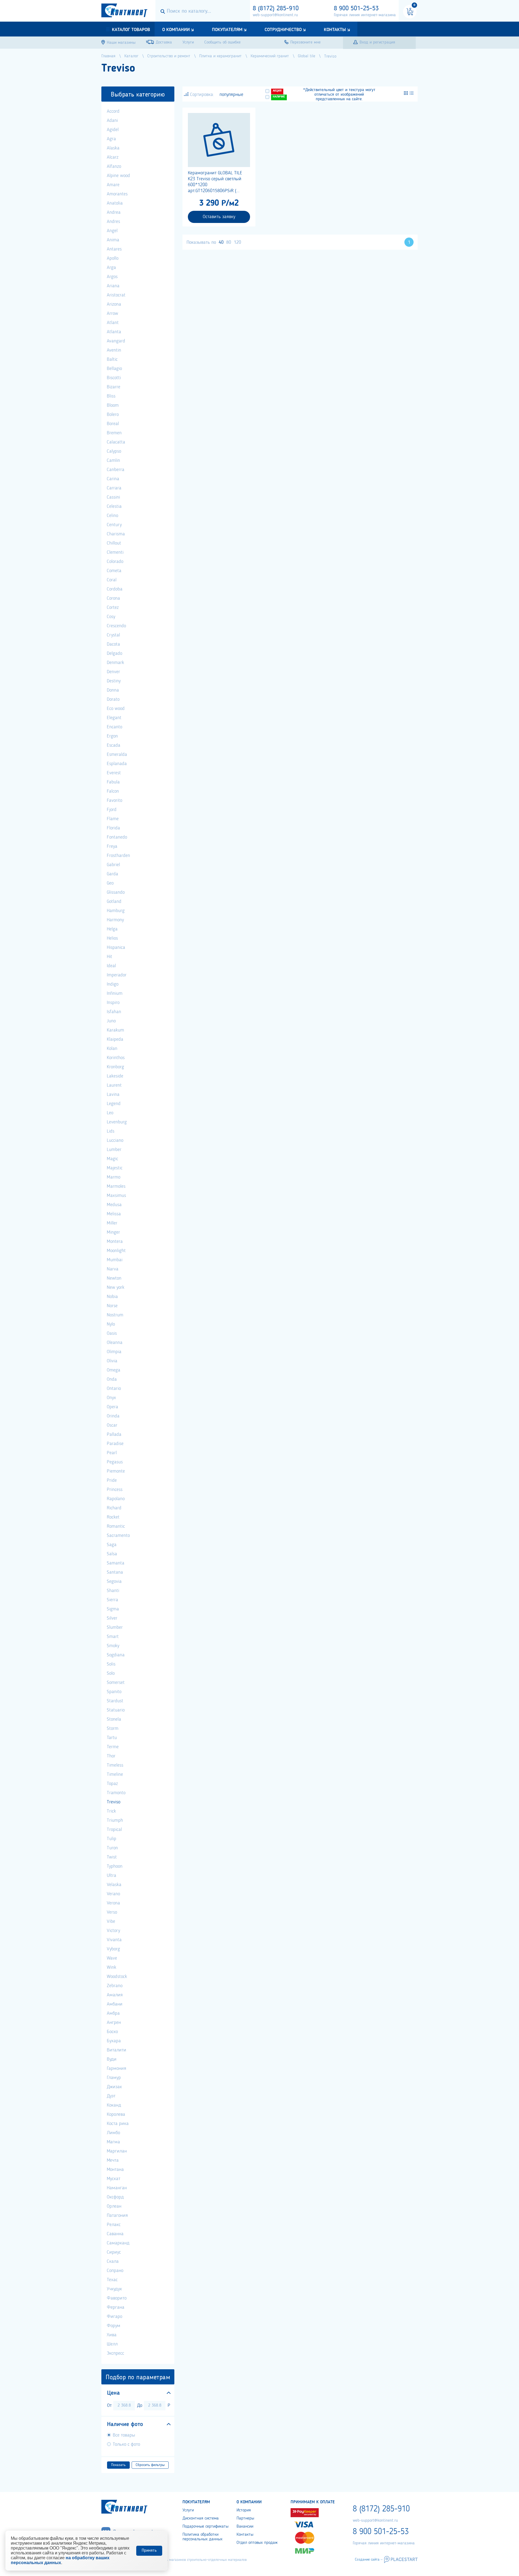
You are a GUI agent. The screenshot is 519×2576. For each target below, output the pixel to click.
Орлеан (114, 2206)
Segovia (114, 1581)
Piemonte (116, 1471)
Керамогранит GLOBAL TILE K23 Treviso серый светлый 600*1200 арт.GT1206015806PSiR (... (215, 182)
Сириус (114, 2252)
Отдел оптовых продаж (257, 2543)
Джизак (114, 2087)
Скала (113, 2261)
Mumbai (115, 1260)
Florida (113, 828)
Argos (112, 277)
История (244, 2510)
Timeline (115, 1774)
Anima (113, 240)
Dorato (113, 699)
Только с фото (126, 2444)
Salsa (112, 1554)
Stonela (114, 1719)
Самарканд (118, 2243)
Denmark (115, 663)
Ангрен (114, 2023)
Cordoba (115, 589)
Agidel (113, 130)
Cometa (114, 571)
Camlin (113, 461)
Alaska (113, 148)
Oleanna (115, 1343)
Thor (111, 1756)
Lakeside (115, 1076)
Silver (112, 1618)
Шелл (112, 2344)
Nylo (111, 1324)
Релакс (114, 2225)
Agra (111, 139)
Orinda (113, 1416)
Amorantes (117, 194)
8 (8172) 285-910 (276, 9)
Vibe (111, 1921)
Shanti (113, 1591)
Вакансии (245, 2527)
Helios (112, 938)
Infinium (115, 993)
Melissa (114, 1214)
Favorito (114, 800)
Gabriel (113, 865)
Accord (113, 111)
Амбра (113, 2013)
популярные (231, 95)
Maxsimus (116, 1196)
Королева (116, 2114)
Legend (114, 1104)
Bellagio (114, 369)
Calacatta (116, 442)
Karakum (115, 1030)
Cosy (111, 617)
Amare (113, 185)
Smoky (113, 1646)
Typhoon (115, 1866)
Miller (112, 1223)
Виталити (117, 2050)
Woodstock (117, 1977)
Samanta (116, 1563)
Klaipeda (115, 1039)
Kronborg (115, 1067)
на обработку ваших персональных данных (60, 2560)
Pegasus (115, 1462)
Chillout (114, 543)
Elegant (114, 718)
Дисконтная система (201, 2518)
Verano (113, 1894)
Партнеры (245, 2518)
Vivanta (114, 1940)
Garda (112, 874)
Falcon (113, 791)
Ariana (113, 286)
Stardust (115, 1701)
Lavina (113, 1095)
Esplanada (117, 764)
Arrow (112, 313)
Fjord (112, 810)
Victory (113, 1931)
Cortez (113, 608)
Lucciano (115, 1140)
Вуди (112, 2059)
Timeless (115, 1765)
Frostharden (118, 856)
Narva (113, 1269)
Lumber (114, 1150)
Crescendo (116, 626)
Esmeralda (117, 755)
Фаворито (117, 2298)
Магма (113, 2142)
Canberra (116, 470)
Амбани (115, 2004)
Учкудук (114, 2289)
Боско (112, 2032)
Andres (113, 222)
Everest (114, 773)
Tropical (114, 1830)
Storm (113, 1729)
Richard (114, 1508)
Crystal (113, 635)
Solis (111, 1664)
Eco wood (116, 709)
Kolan (112, 1049)
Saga (112, 1545)
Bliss (111, 396)
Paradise (115, 1444)
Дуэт (111, 2096)
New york (116, 1287)
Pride (112, 1480)
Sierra (112, 1600)
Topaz (112, 1784)
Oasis (112, 1333)
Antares (114, 249)
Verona (113, 1903)
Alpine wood (118, 176)
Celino (112, 516)
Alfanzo (114, 166)
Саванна (115, 2234)
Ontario (114, 1389)
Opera (112, 1407)
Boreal (113, 424)
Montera (115, 1242)
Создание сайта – (369, 2560)
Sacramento (118, 1536)
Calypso (114, 451)
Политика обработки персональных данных (202, 2537)
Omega (114, 1370)
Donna (113, 690)
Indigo (113, 984)
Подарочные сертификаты (205, 2527)
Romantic (116, 1526)
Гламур (114, 2078)
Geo (110, 883)
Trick (111, 1811)
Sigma (113, 1609)
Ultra (112, 1876)
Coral (112, 580)
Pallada (114, 1434)
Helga (112, 929)
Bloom (113, 405)
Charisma (116, 534)
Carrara (114, 488)
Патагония (117, 2215)
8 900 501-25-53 (356, 9)
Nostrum (115, 1315)
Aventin (114, 350)
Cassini (113, 497)
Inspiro (113, 1003)
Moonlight (116, 1251)
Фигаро (114, 2317)
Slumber (115, 1627)
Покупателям (227, 30)
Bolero (113, 415)
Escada (114, 745)
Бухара (114, 2041)
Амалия (115, 1995)
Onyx (111, 1398)
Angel (112, 231)
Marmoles (116, 1186)
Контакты (335, 30)
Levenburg (117, 1122)
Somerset (116, 1683)
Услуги (188, 2510)
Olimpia (114, 1352)
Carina (113, 479)
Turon (112, 1848)
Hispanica (116, 947)
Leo (110, 1113)
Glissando (116, 892)
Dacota (113, 644)
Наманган (117, 2188)
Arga (111, 268)
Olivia (112, 1361)
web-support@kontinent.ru (275, 15)
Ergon (112, 736)
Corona (113, 598)
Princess (115, 1490)
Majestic (115, 1168)
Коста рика (118, 2124)
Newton (114, 1278)
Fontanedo (117, 837)
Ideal (111, 966)
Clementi (115, 552)
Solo (111, 1673)
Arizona (114, 304)
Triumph (115, 1820)
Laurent (114, 1085)
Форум (114, 2326)
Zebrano (115, 1986)
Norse (112, 1306)
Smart (113, 1637)
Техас (112, 2280)
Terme (113, 1747)
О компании (176, 30)
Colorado (115, 562)
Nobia (112, 1297)
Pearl (112, 1453)
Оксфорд (115, 2197)
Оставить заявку (219, 217)
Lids (111, 1131)
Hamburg (116, 911)
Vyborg (113, 1949)
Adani (112, 121)
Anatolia (115, 203)
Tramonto (116, 1793)
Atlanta (114, 332)
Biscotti (114, 378)
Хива (112, 2335)
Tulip (112, 1839)
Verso (112, 1912)
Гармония (117, 2068)
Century (114, 525)
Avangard (116, 341)
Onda (112, 1379)
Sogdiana (116, 1655)
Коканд (114, 2105)
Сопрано (115, 2271)
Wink (112, 1967)
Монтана (115, 2170)
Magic (112, 1159)
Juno (111, 1021)
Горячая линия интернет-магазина (365, 15)
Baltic (112, 359)
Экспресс (115, 2353)
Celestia (114, 506)
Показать (118, 2465)
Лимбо (113, 2133)
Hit (109, 957)
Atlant (113, 323)
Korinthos (116, 1058)
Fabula (113, 782)
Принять (149, 2551)
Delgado (114, 653)
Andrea (114, 212)
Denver (113, 672)
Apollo (113, 258)
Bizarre (114, 387)
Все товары (124, 2435)
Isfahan (114, 1012)
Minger (113, 1232)
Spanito (114, 1692)
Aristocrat (116, 295)
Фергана (116, 2307)
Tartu (112, 1738)
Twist (112, 1857)
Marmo (114, 1177)
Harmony (115, 920)
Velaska (114, 1885)
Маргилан (117, 2151)
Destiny (114, 681)
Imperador (117, 975)
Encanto (114, 727)
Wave (112, 1958)
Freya (112, 846)
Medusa (114, 1205)
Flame (113, 819)
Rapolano (116, 1499)
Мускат (114, 2179)
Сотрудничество (283, 30)
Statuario (116, 1710)
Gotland (114, 902)
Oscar (112, 1425)
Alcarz (113, 157)
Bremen (114, 433)
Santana (115, 1572)
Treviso (114, 1802)
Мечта (113, 2160)
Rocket (113, 1517)
